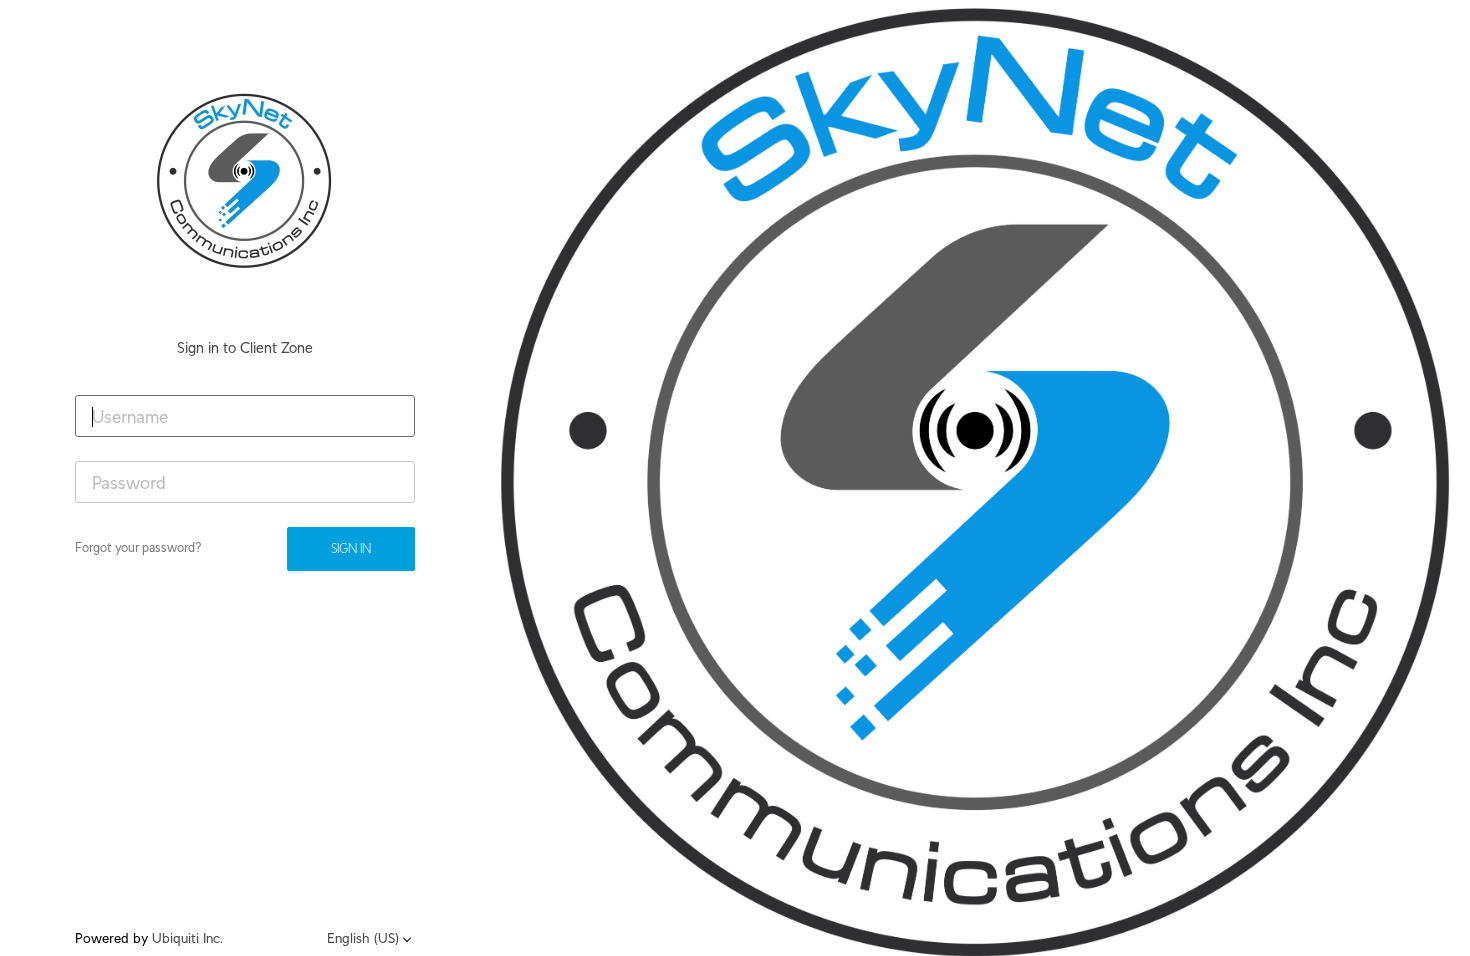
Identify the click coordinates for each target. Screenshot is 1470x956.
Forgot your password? (138, 547)
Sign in (351, 548)
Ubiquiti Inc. (187, 938)
